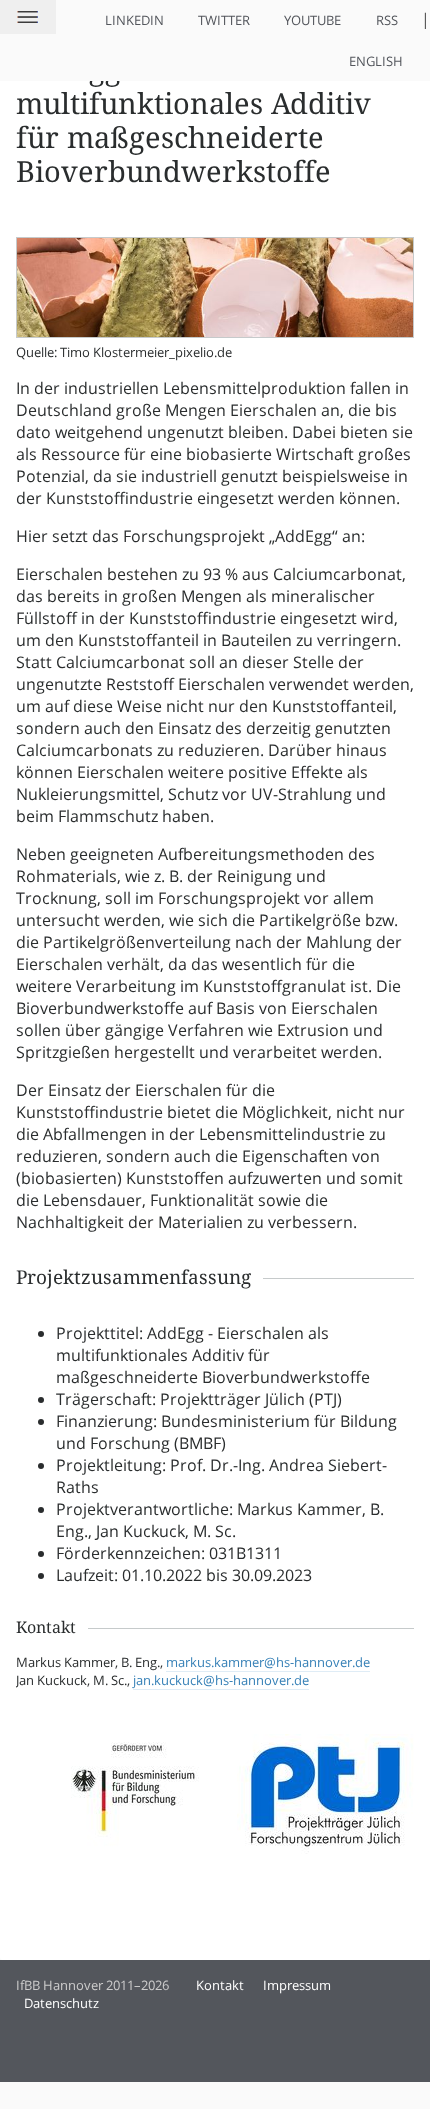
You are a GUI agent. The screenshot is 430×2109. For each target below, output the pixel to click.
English (376, 61)
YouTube (312, 20)
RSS (387, 20)
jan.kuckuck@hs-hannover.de (221, 1680)
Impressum (297, 1985)
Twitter (224, 20)
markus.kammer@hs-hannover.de (268, 1662)
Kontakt (220, 1985)
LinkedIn (134, 20)
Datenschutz (61, 2003)
